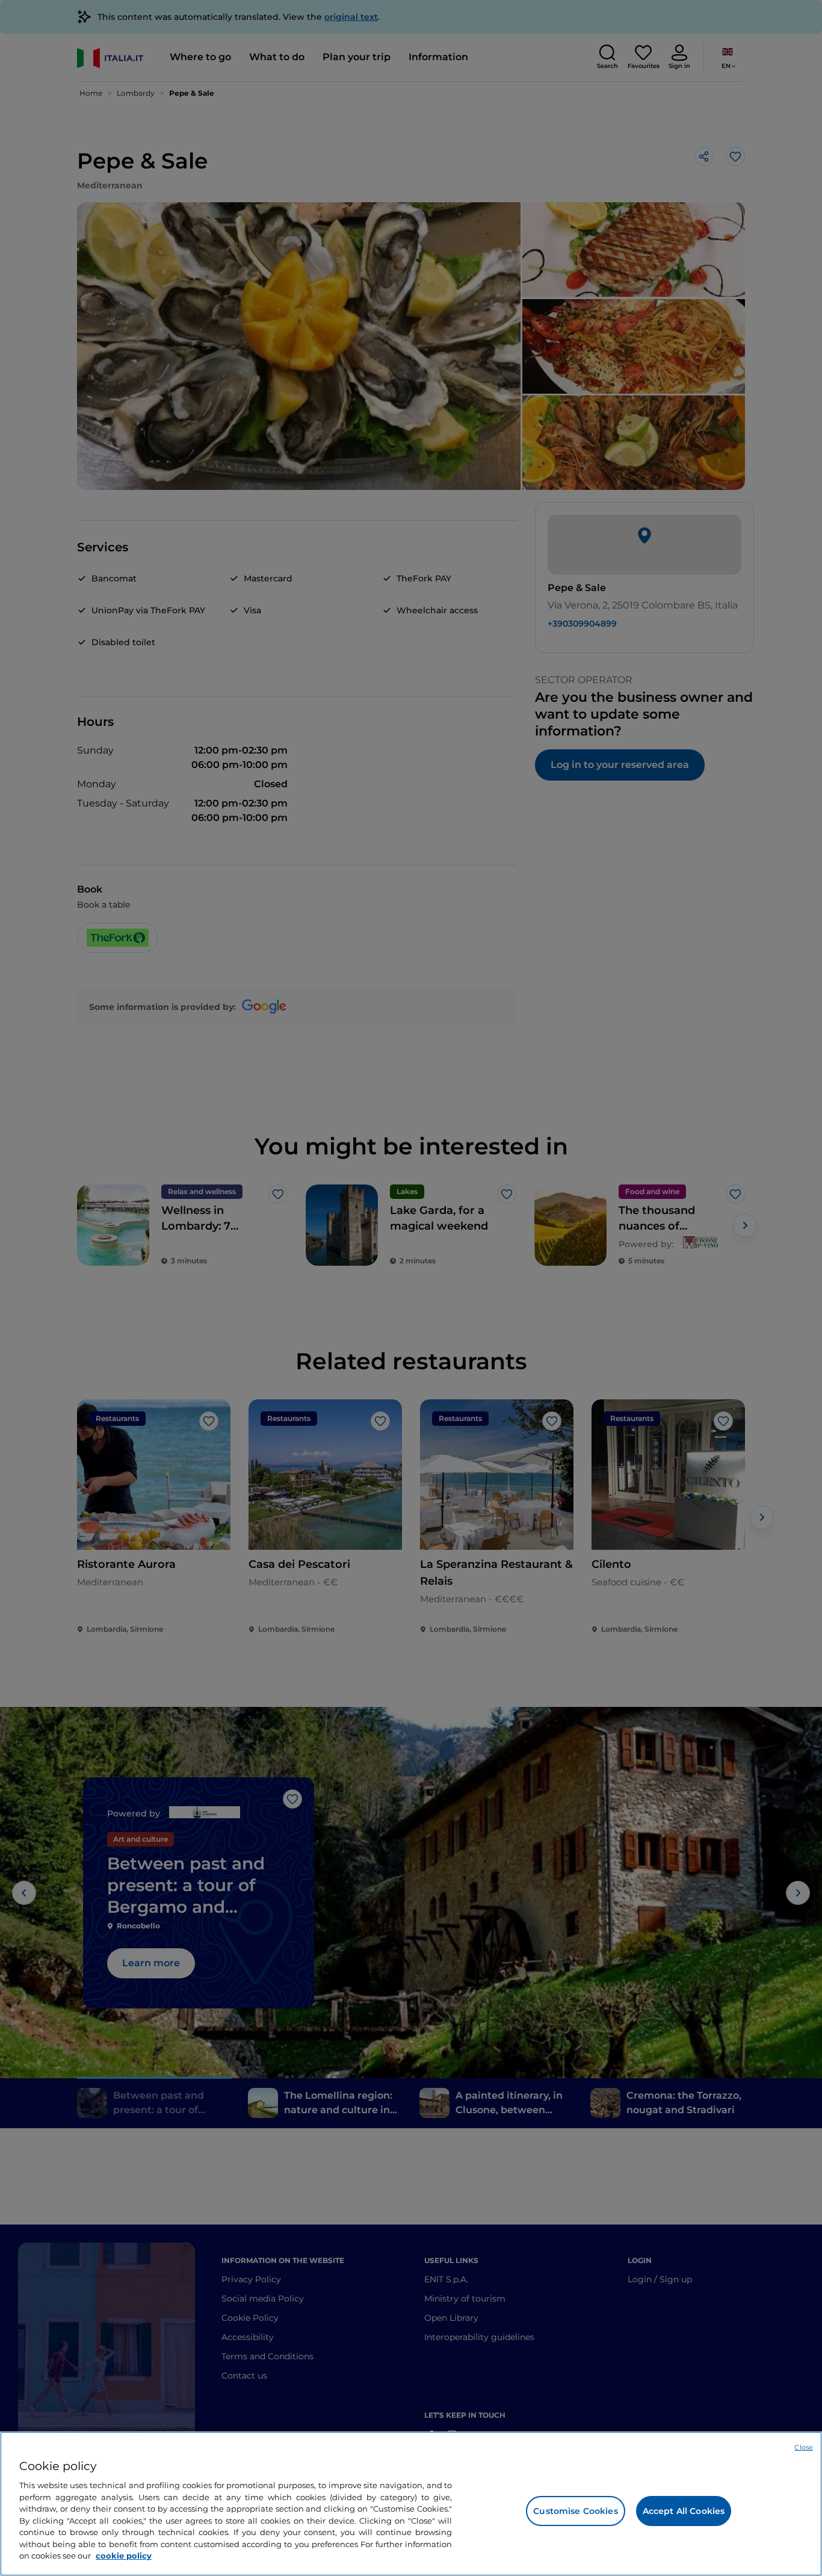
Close (804, 2447)
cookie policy (124, 2556)
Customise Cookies (575, 2511)
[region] (411, 2504)
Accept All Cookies (684, 2511)
